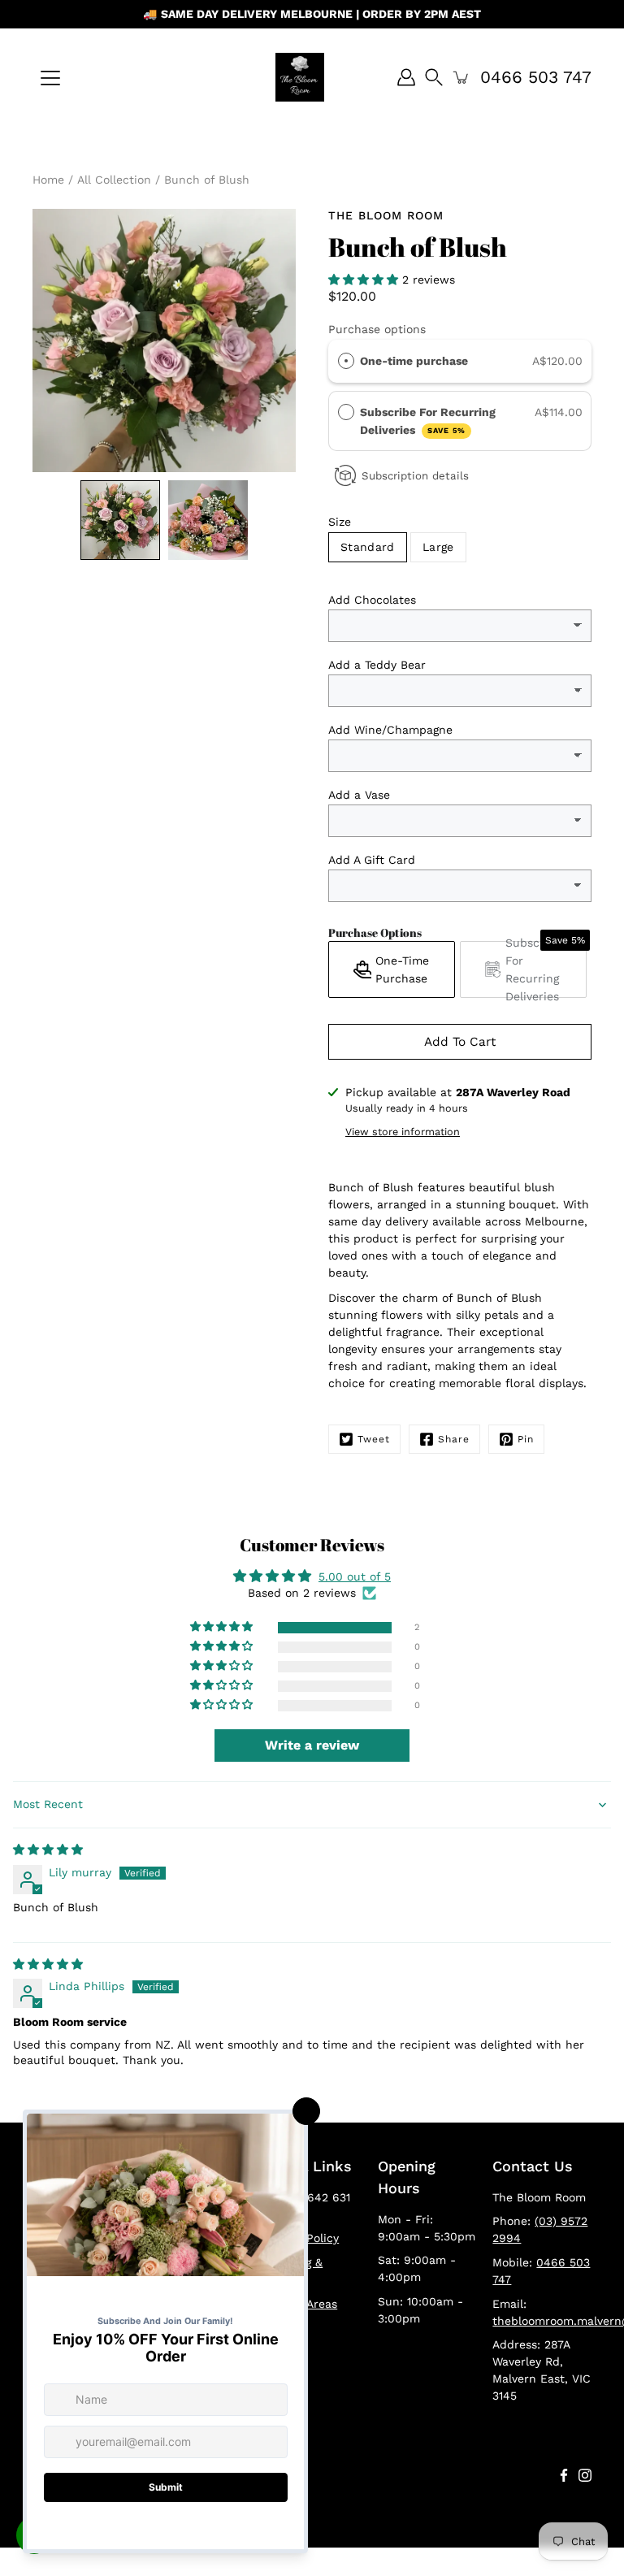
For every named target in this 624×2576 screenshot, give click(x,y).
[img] (48, 1850)
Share (454, 1439)
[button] (365, 280)
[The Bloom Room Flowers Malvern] (300, 77)
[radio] (346, 361)
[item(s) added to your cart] (461, 77)
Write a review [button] (312, 1745)
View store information (403, 1132)
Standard (368, 547)
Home (48, 180)
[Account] (406, 77)
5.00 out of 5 (355, 1576)
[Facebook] (564, 2475)
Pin (526, 1439)
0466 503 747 (536, 77)
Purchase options (377, 329)
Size (340, 522)
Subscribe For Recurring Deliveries (428, 421)
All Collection (114, 180)
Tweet (374, 1439)
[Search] (434, 77)
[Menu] (50, 78)
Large (438, 547)
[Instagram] (585, 2475)
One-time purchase (414, 361)
